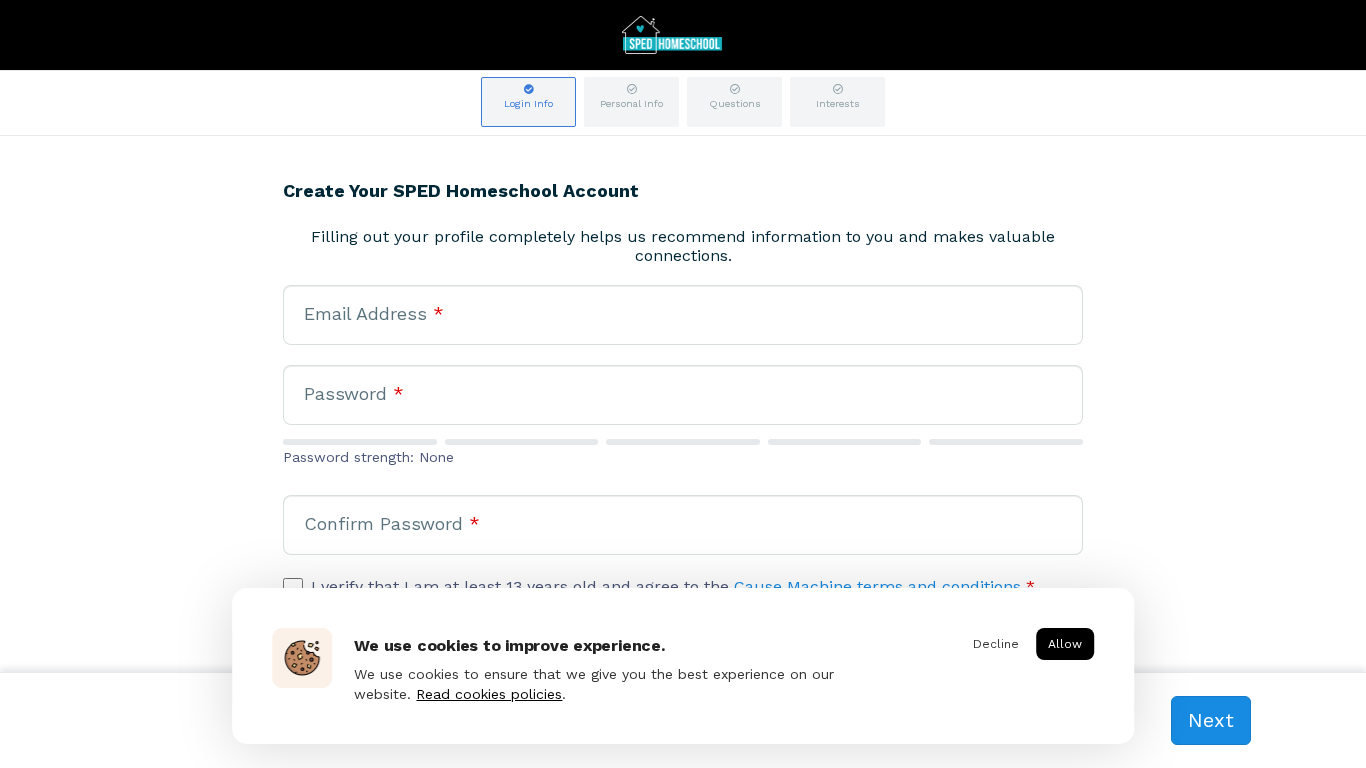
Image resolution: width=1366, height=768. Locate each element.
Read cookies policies (489, 694)
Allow (1065, 644)
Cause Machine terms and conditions (877, 586)
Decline (996, 644)
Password (354, 393)
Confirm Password (392, 523)
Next (1211, 720)
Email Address (374, 313)
